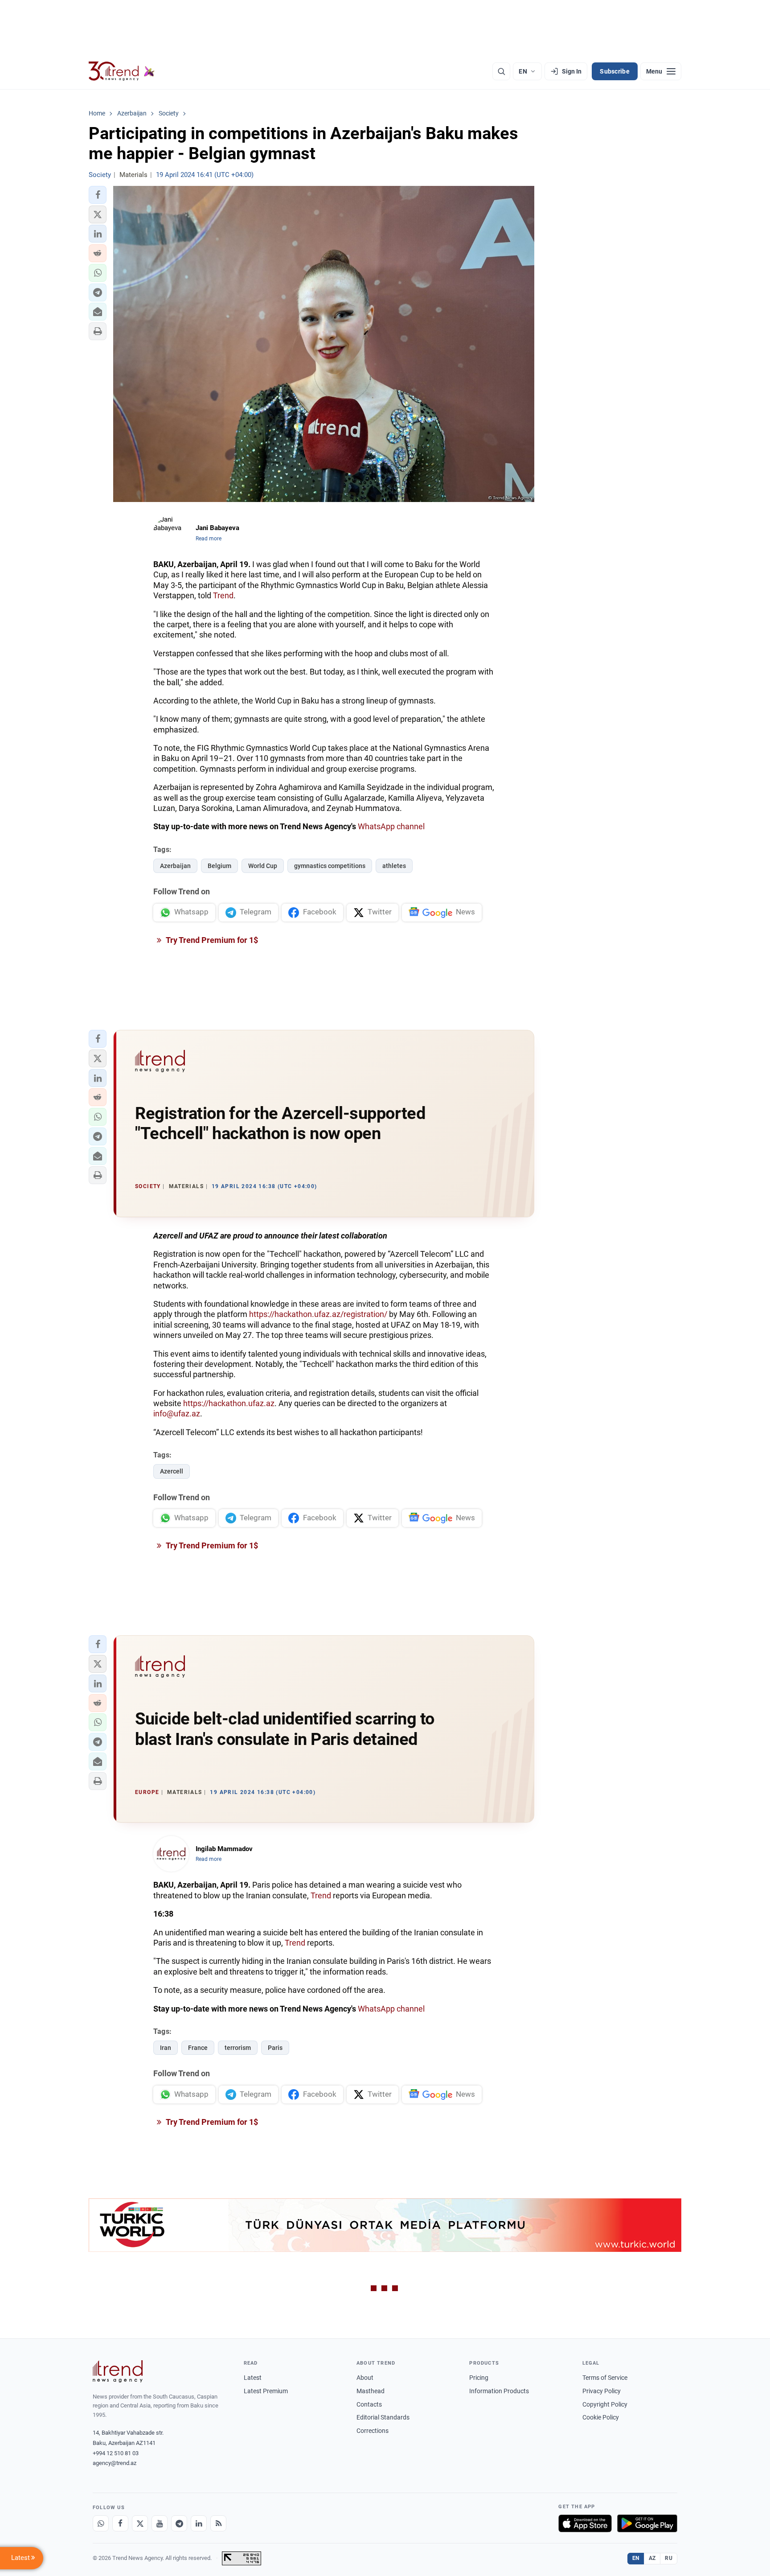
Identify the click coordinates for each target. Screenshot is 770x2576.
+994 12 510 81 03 (116, 2453)
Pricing (479, 2378)
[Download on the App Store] (585, 2523)
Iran (166, 2048)
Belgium (219, 866)
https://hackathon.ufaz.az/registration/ (318, 1314)
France (198, 2048)
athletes (394, 866)
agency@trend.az (115, 2463)
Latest (253, 2378)
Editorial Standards (383, 2417)
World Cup (263, 866)
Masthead (371, 2391)
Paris (275, 2048)
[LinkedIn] (199, 2523)
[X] (140, 2523)
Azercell (172, 1471)
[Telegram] (179, 2523)
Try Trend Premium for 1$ (211, 940)
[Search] (501, 71)
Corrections (373, 2431)
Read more (209, 539)
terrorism (238, 2048)
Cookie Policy (601, 2417)
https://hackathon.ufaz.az (229, 1403)
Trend (223, 595)
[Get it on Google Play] (647, 2523)
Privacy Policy (602, 2391)
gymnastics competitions (330, 866)
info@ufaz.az (177, 1414)
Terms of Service (605, 2378)
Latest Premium (266, 2391)
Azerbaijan (175, 866)
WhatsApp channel (391, 826)
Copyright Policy (605, 2404)
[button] (98, 195)
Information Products (499, 2391)
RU (669, 2558)
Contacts (369, 2404)
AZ (652, 2558)
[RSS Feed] (218, 2523)
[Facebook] (120, 2523)
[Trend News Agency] (118, 2371)
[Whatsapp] (101, 2523)
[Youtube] (160, 2523)
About (365, 2378)
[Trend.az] (122, 71)
